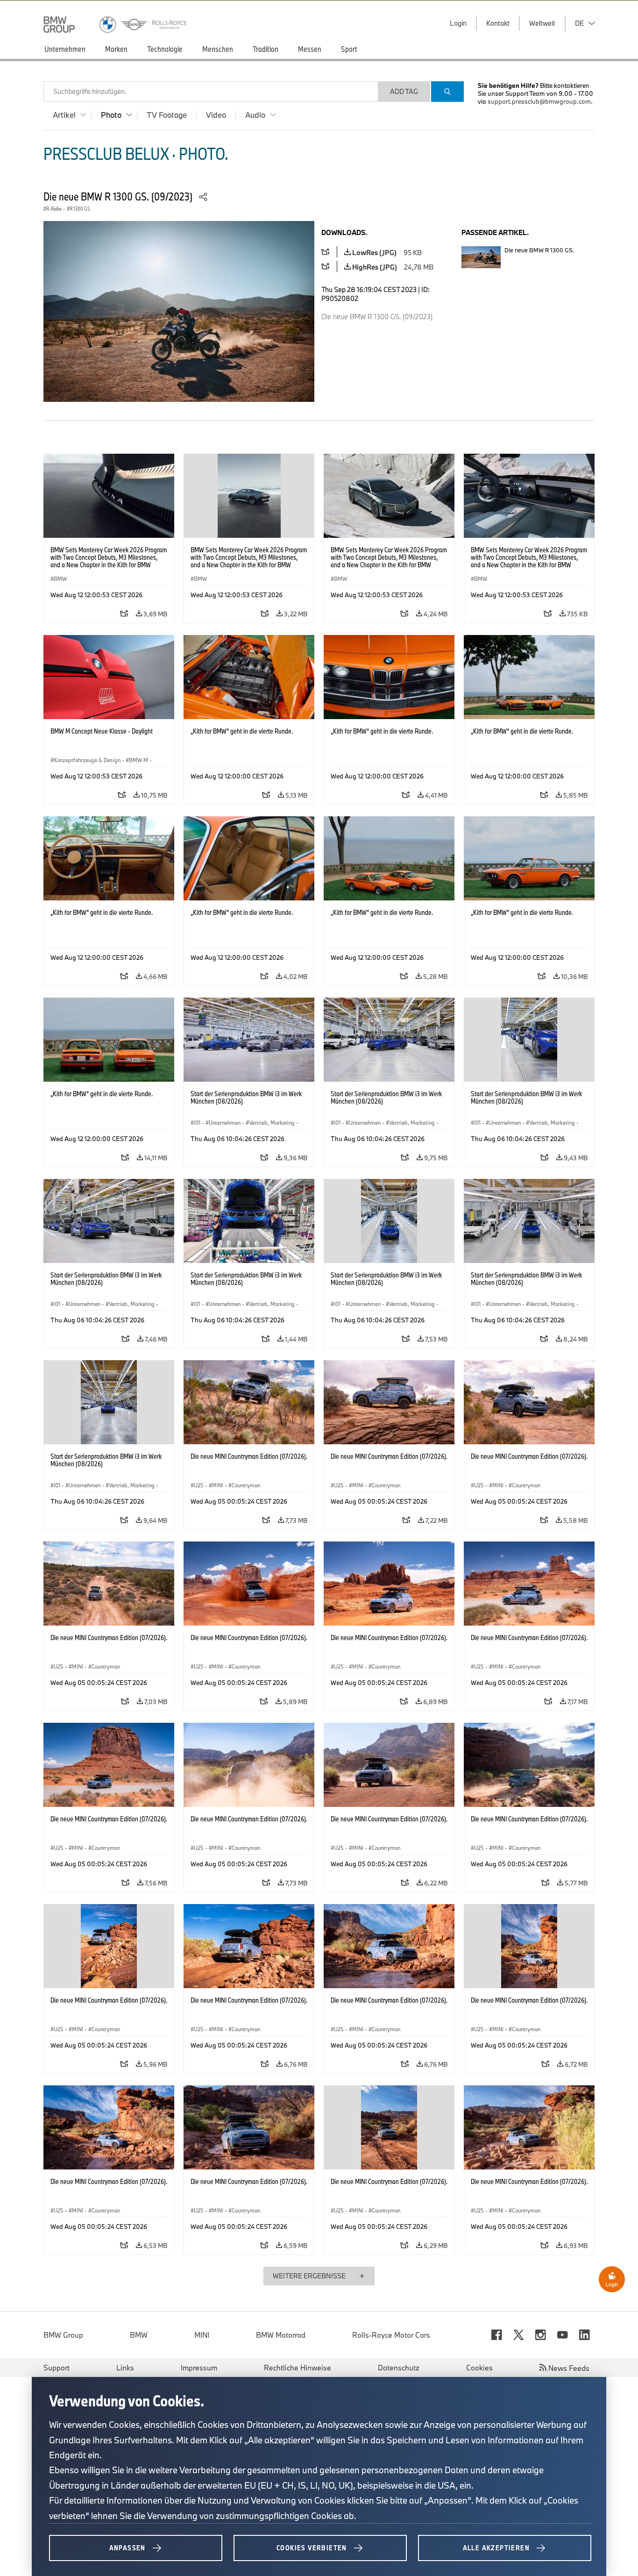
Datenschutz (399, 2368)
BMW (139, 2335)
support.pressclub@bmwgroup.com (539, 101)
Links (125, 2368)
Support (57, 2368)
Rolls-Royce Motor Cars (391, 2335)
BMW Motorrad (281, 2335)
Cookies (479, 2368)
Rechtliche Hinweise (298, 2368)
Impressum (199, 2368)
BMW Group (63, 2335)
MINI (202, 2335)
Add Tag (404, 91)
